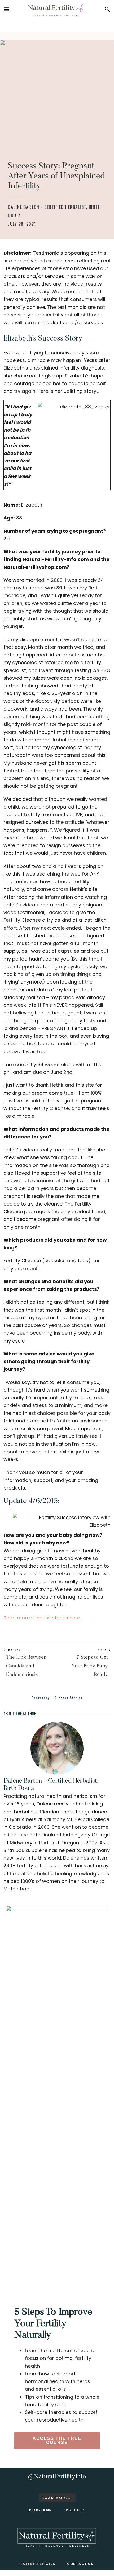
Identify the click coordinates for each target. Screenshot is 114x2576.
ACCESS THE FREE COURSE (57, 2440)
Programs (40, 2510)
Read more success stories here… (43, 1618)
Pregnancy (41, 1698)
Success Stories (69, 1698)
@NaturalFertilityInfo (57, 2477)
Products (74, 2510)
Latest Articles (38, 2564)
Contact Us (80, 2564)
